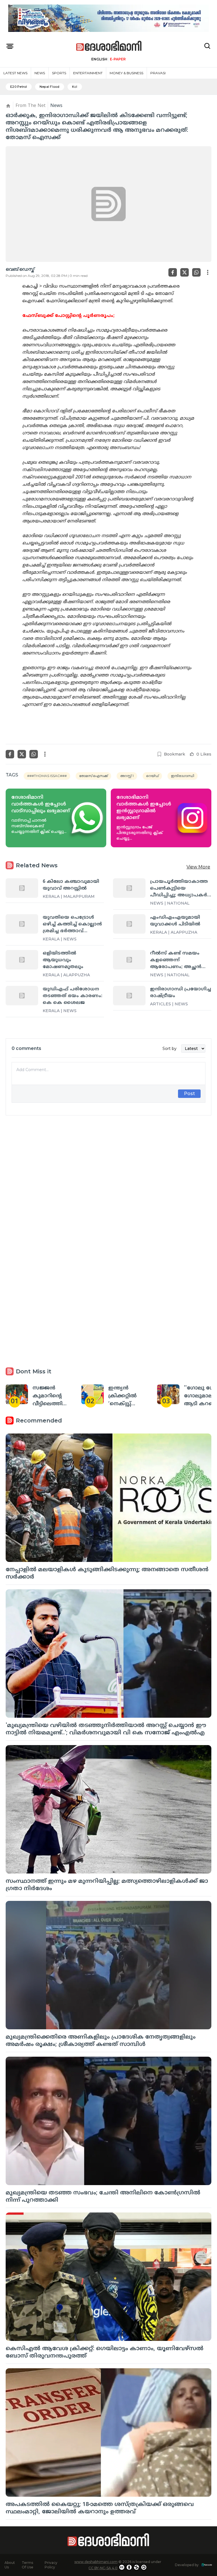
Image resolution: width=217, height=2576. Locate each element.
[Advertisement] (108, 1181)
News (40, 73)
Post (189, 1094)
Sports (59, 73)
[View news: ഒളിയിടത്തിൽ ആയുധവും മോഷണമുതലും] (22, 960)
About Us (10, 2565)
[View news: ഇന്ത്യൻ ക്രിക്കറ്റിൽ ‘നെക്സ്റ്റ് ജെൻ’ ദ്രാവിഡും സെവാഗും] (93, 1394)
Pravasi (158, 73)
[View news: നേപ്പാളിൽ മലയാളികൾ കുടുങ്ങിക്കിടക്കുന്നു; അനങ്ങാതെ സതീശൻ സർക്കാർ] (108, 1498)
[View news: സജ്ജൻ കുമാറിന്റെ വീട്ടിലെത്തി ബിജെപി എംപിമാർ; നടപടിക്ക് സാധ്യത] (17, 1394)
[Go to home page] (109, 46)
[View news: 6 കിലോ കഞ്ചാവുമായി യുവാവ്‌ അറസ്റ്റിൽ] (22, 888)
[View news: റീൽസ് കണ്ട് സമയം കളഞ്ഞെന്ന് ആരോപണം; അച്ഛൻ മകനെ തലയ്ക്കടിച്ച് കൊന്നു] (129, 960)
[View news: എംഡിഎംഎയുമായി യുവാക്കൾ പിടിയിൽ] (129, 924)
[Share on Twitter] (185, 272)
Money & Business (126, 73)
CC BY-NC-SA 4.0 (103, 2568)
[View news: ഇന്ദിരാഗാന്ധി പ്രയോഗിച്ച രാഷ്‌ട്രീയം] (129, 995)
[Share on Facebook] (173, 272)
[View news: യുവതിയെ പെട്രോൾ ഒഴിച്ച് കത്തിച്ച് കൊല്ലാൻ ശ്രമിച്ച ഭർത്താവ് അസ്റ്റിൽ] (22, 924)
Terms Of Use (28, 2565)
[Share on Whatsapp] (196, 272)
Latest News (15, 73)
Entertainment (88, 73)
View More (198, 867)
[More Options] (208, 272)
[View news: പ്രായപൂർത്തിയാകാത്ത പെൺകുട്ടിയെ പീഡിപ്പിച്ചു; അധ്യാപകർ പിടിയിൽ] (129, 888)
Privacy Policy (51, 2565)
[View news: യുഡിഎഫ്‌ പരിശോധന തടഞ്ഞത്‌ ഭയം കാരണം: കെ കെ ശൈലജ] (22, 995)
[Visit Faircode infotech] (207, 2565)
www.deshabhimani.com (96, 2562)
